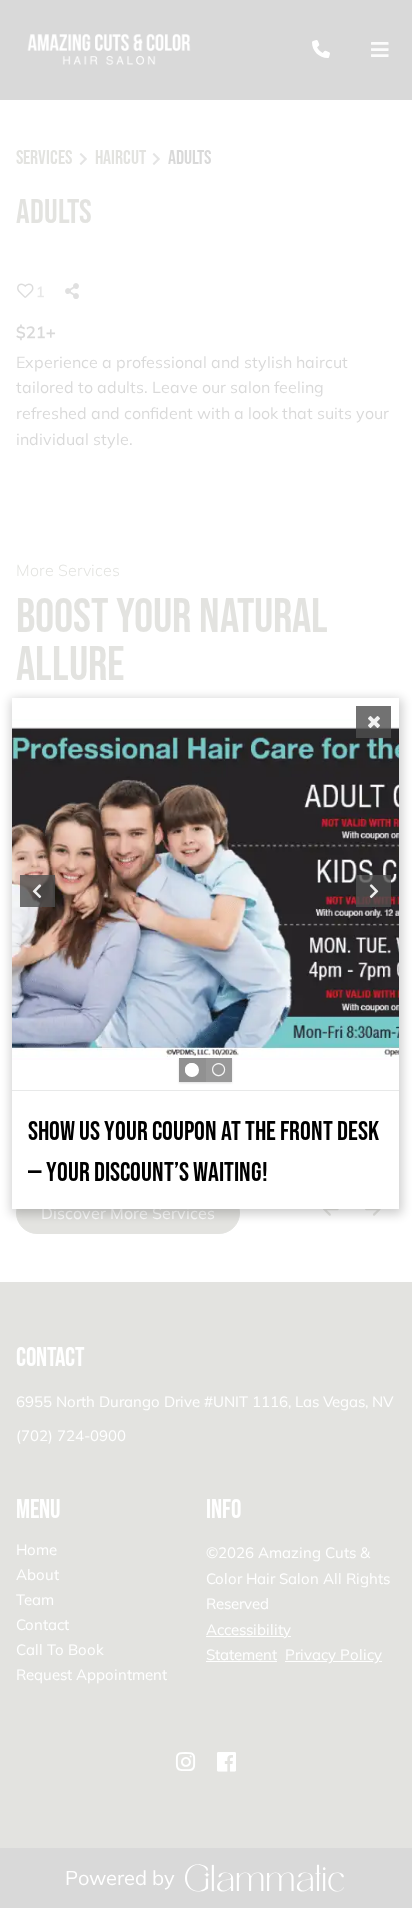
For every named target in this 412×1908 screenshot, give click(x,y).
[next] (374, 891)
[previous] (37, 891)
